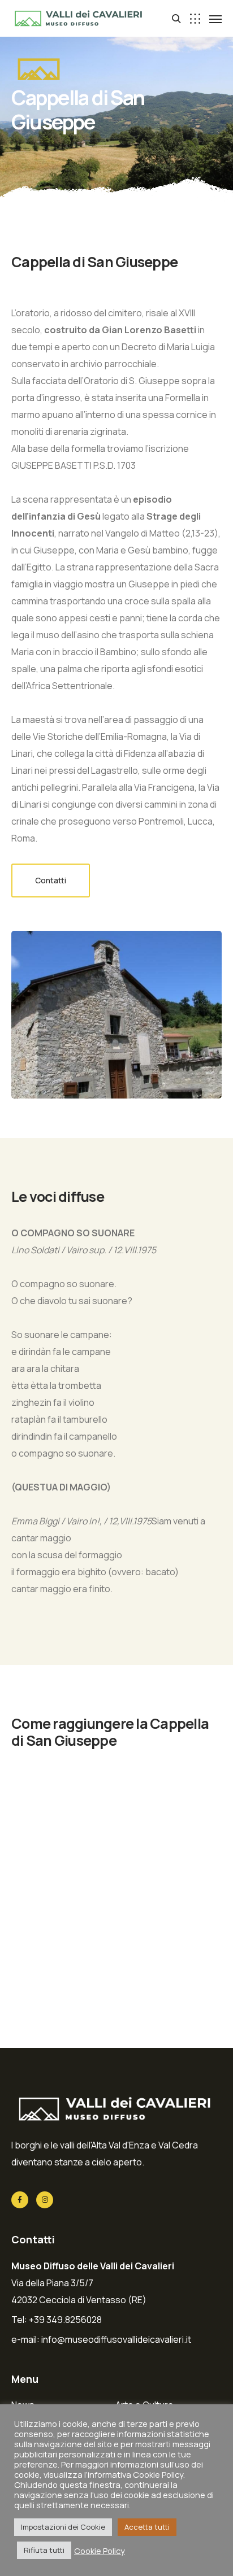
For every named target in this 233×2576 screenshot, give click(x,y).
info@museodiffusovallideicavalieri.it (116, 2339)
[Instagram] (45, 2200)
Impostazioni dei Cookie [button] (63, 2527)
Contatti (51, 880)
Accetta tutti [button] (147, 2527)
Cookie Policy (100, 2551)
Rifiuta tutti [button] (44, 2550)
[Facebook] (20, 2200)
